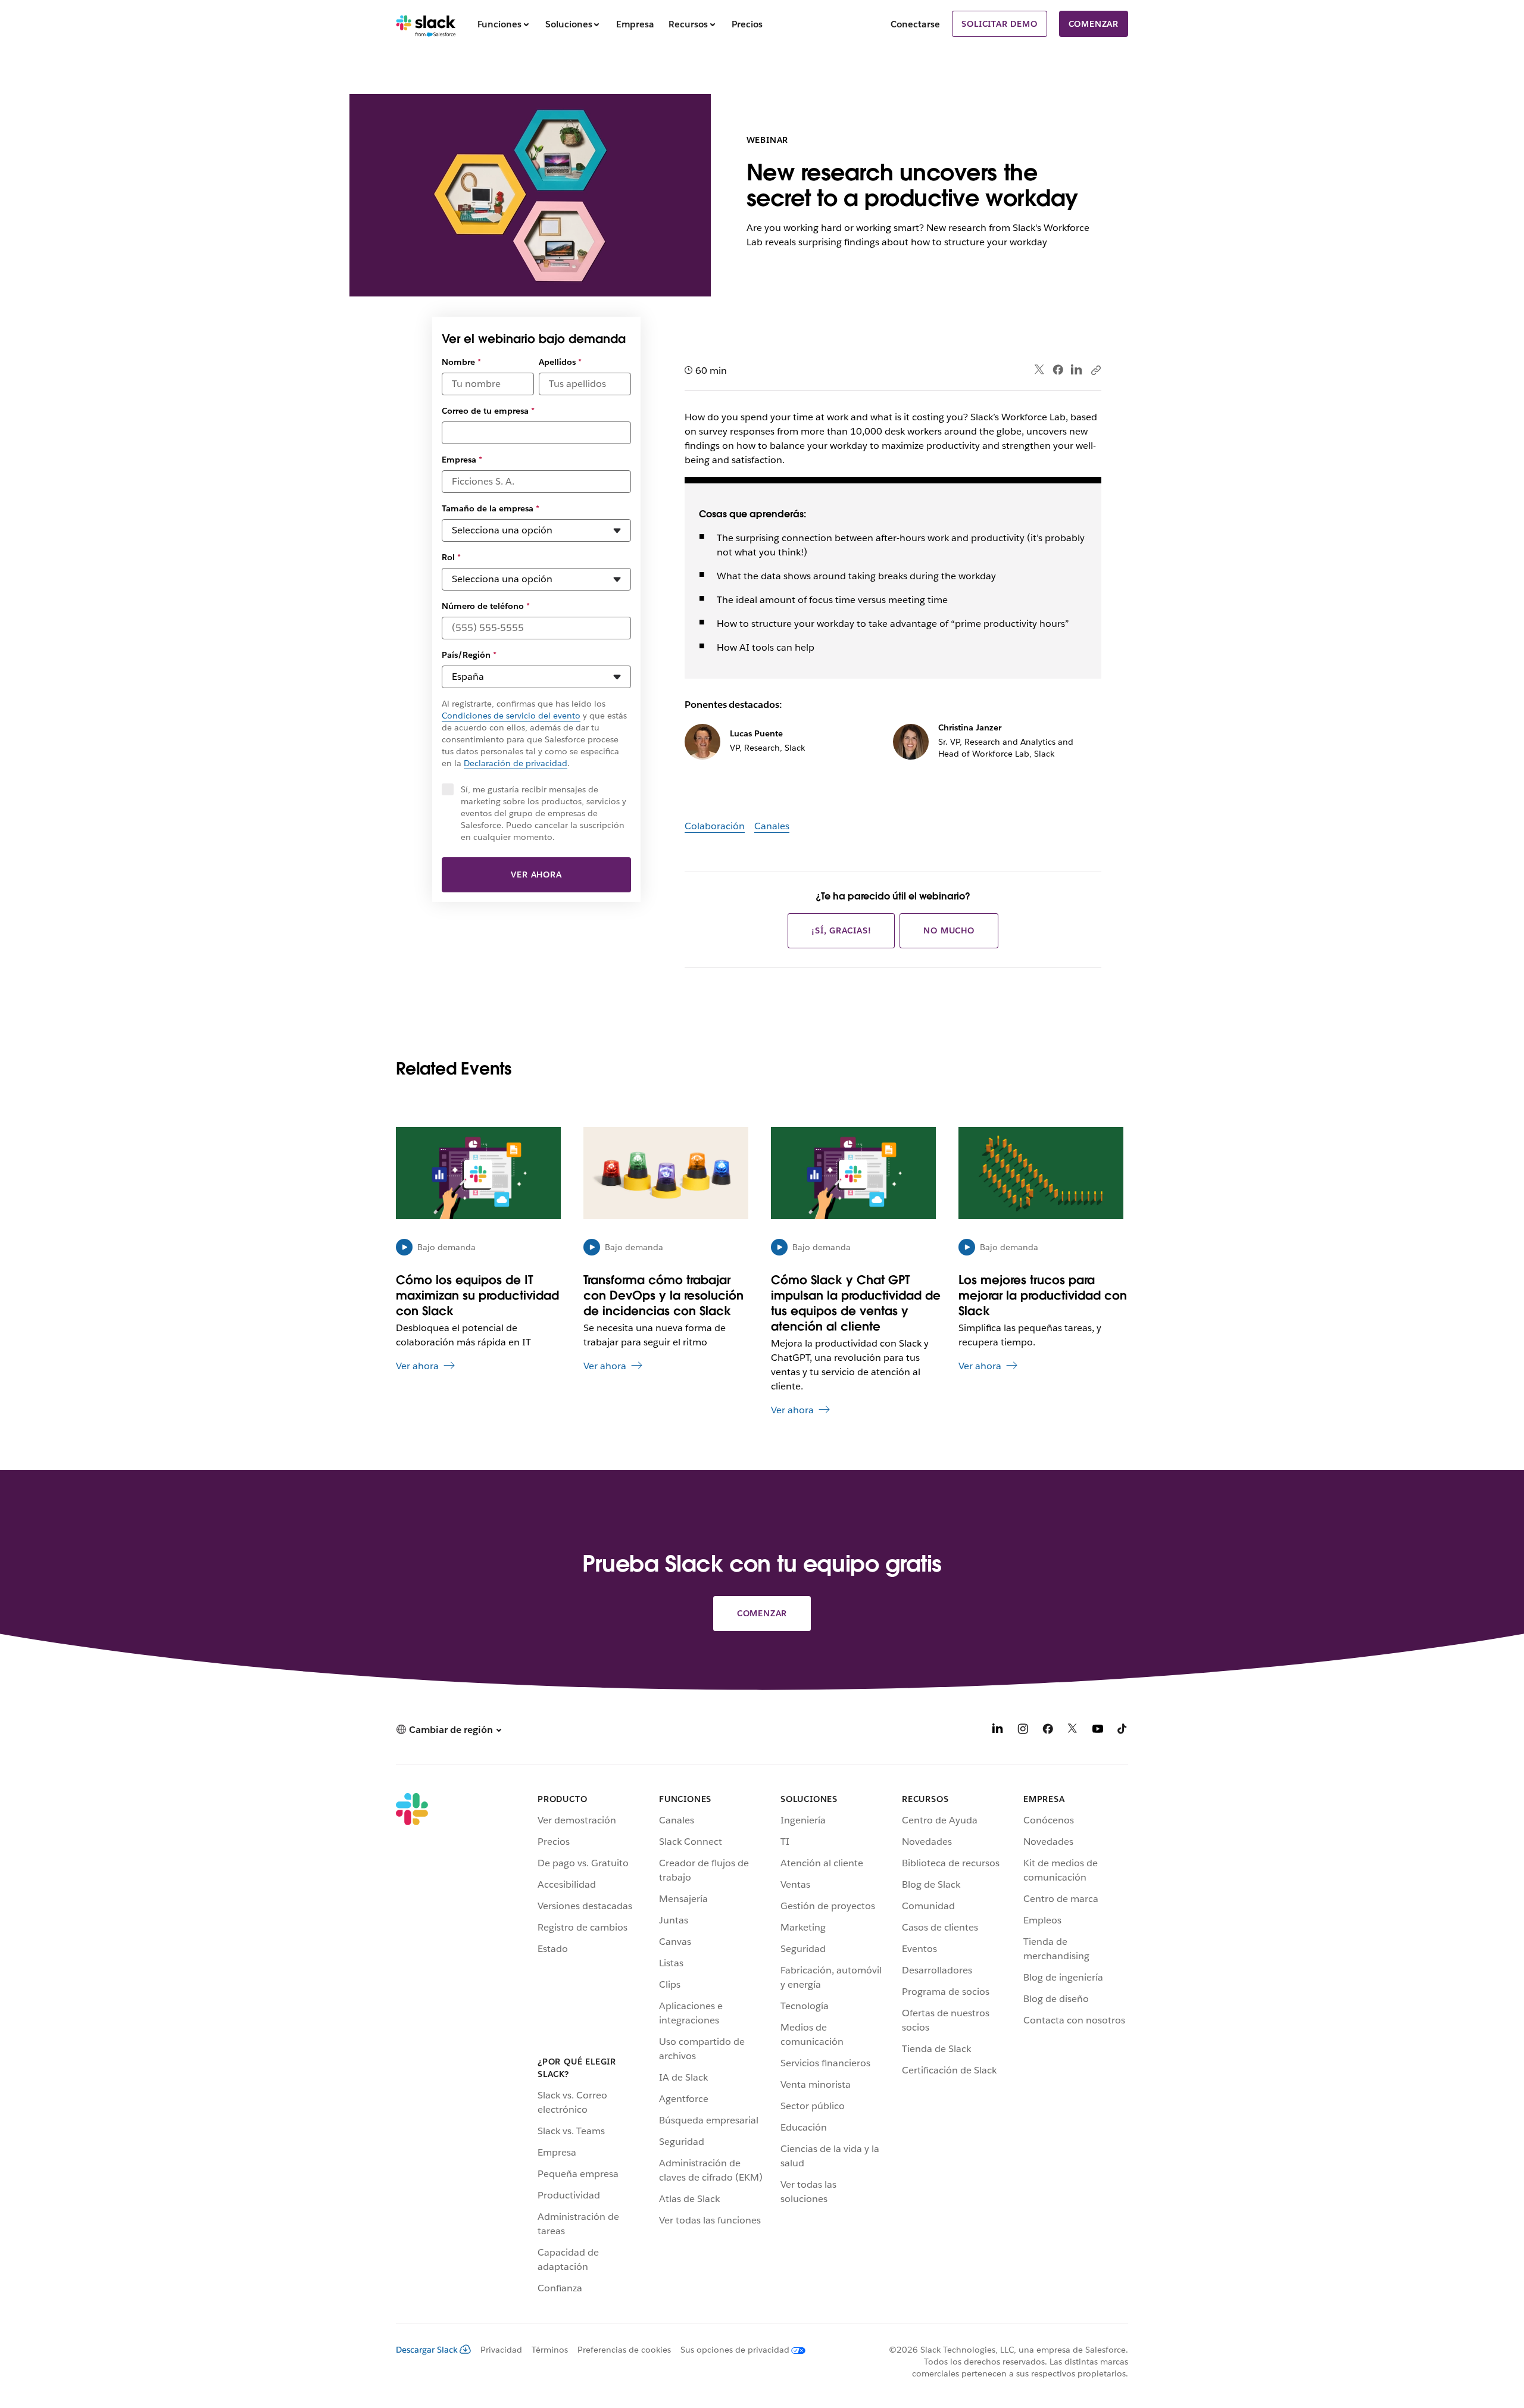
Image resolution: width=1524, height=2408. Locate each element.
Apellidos (560, 362)
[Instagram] (1023, 1731)
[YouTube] (1098, 1731)
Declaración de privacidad (516, 763)
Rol (451, 557)
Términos (550, 2350)
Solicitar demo (999, 24)
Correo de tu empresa (488, 411)
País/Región (469, 655)
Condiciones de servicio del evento (511, 716)
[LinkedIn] (1077, 370)
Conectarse (915, 24)
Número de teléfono (486, 606)
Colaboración (715, 826)
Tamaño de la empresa (491, 508)
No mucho (949, 930)
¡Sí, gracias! (841, 930)
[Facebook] (1058, 370)
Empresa (462, 460)
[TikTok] (1123, 1731)
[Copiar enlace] (1095, 370)
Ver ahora (536, 874)
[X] (1073, 1731)
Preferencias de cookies (624, 2350)
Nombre (461, 362)
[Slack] (426, 24)
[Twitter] (1040, 370)
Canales (772, 826)
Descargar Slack (427, 2350)
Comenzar (1094, 24)
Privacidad (501, 2350)
